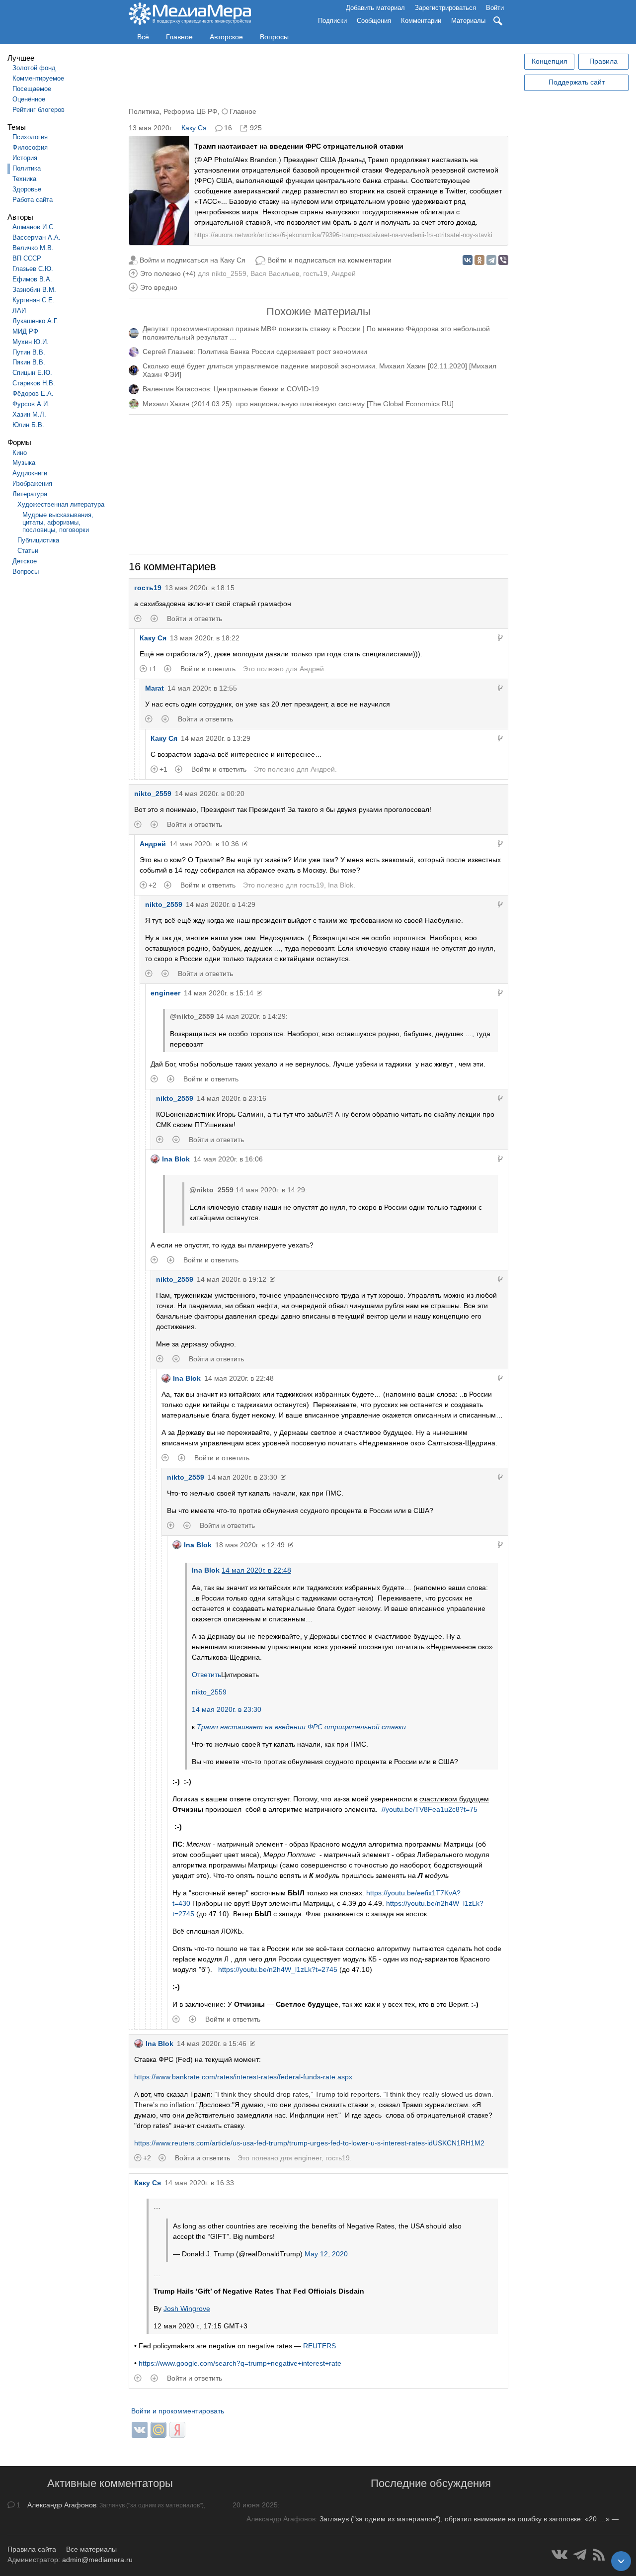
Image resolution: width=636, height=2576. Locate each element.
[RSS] (599, 2555)
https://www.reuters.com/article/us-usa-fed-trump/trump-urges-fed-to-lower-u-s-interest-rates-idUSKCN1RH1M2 (309, 2143)
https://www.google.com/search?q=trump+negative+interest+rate (240, 2363)
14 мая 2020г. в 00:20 (210, 794)
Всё (143, 37)
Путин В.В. (29, 352)
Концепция (550, 61)
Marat (155, 688)
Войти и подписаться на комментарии (329, 260)
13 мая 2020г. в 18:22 (205, 638)
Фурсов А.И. (31, 404)
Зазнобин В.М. (34, 290)
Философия (30, 147)
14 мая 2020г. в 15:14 (219, 993)
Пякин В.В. (29, 362)
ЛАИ (19, 311)
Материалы (468, 21)
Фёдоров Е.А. (33, 394)
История (25, 158)
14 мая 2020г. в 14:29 (221, 904)
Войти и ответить (195, 619)
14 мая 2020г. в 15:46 (212, 2043)
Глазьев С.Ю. (33, 269)
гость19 (315, 273)
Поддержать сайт (577, 82)
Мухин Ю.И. (31, 342)
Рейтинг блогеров (39, 110)
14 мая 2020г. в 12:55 (202, 688)
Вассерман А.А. (37, 237)
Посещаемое (32, 89)
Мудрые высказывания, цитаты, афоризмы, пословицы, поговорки (58, 522)
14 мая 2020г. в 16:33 (199, 2183)
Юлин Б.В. (28, 425)
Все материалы (91, 2549)
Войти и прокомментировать (178, 2411)
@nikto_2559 (192, 1016)
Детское (25, 561)
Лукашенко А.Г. (35, 321)
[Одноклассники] (479, 260)
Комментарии (421, 21)
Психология (30, 137)
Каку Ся (194, 128)
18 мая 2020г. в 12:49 (250, 1545)
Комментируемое (38, 78)
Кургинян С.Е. (34, 300)
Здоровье (27, 189)
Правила (603, 61)
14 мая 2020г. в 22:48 (239, 1378)
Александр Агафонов (62, 2505)
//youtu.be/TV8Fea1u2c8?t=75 (432, 1809)
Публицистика (38, 540)
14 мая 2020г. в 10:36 (204, 844)
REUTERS (319, 2346)
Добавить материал (375, 8)
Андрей (344, 273)
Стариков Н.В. (34, 383)
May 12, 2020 (326, 2254)
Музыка (24, 463)
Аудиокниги (30, 473)
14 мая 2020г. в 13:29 (216, 738)
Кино (20, 453)
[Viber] (503, 260)
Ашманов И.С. (34, 227)
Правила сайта (32, 2549)
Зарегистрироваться (445, 8)
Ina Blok (341, 885)
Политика (27, 168)
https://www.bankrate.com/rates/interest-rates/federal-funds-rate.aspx (243, 2077)
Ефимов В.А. (32, 279)
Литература (30, 494)
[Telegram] (491, 260)
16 (228, 128)
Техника (24, 179)
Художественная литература (61, 504)
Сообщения (374, 21)
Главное (179, 37)
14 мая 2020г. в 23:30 (242, 1477)
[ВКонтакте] (468, 260)
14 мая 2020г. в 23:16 (232, 1098)
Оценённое (29, 99)
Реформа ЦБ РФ (191, 111)
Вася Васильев (275, 273)
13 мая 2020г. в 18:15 (200, 588)
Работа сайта (33, 200)
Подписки (332, 21)
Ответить (206, 1675)
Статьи (28, 551)
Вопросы (274, 37)
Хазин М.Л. (29, 414)
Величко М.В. (33, 248)
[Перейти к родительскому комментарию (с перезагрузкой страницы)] (500, 638)
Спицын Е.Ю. (32, 373)
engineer (165, 993)
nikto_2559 (229, 273)
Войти (495, 8)
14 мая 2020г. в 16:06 (228, 1159)
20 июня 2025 (255, 2505)
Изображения (32, 484)
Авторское (226, 37)
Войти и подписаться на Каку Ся (193, 260)
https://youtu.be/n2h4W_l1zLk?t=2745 (277, 1969)
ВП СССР (27, 258)
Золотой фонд (34, 68)
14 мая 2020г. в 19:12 (232, 1279)
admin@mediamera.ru (97, 2560)
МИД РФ (25, 331)
